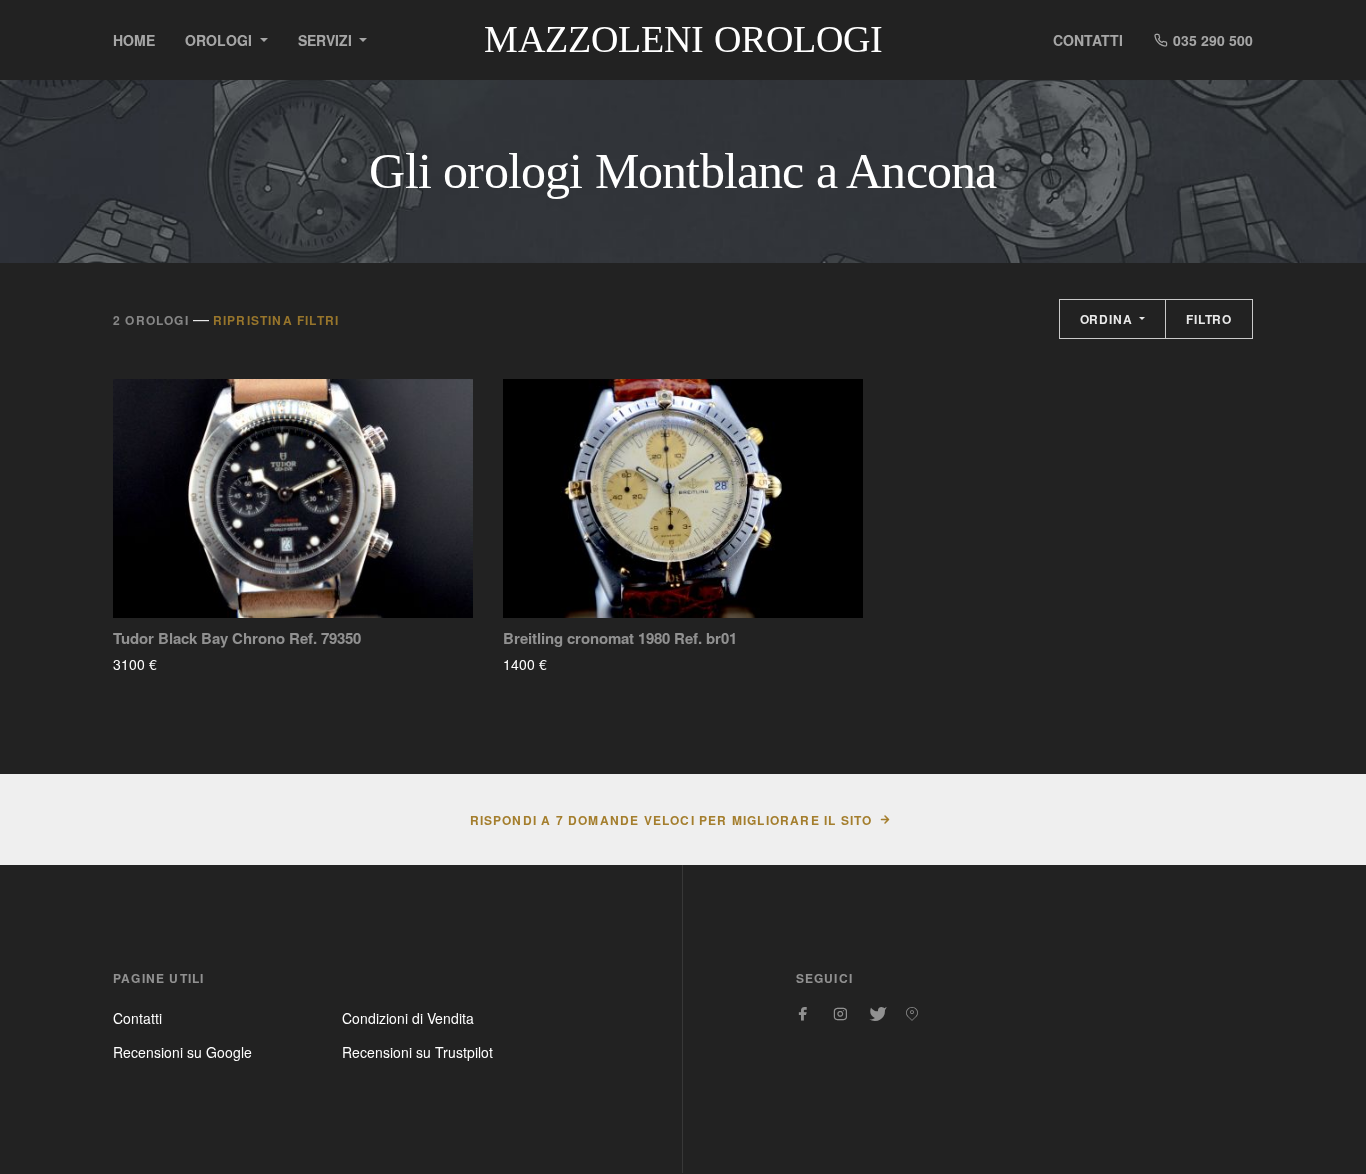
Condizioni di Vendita (408, 1018)
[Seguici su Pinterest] (912, 1014)
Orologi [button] (220, 40)
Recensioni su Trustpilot (417, 1052)
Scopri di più (216, 664)
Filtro (1209, 319)
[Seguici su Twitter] (876, 1014)
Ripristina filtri (276, 320)
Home (134, 40)
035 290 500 (1211, 40)
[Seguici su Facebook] (804, 1014)
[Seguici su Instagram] (840, 1014)
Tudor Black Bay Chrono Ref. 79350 (237, 638)
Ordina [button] (1108, 319)
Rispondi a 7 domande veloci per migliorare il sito (671, 820)
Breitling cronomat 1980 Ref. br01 (620, 638)
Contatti (1088, 40)
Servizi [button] (327, 40)
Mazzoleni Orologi (683, 39)
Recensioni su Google (182, 1052)
